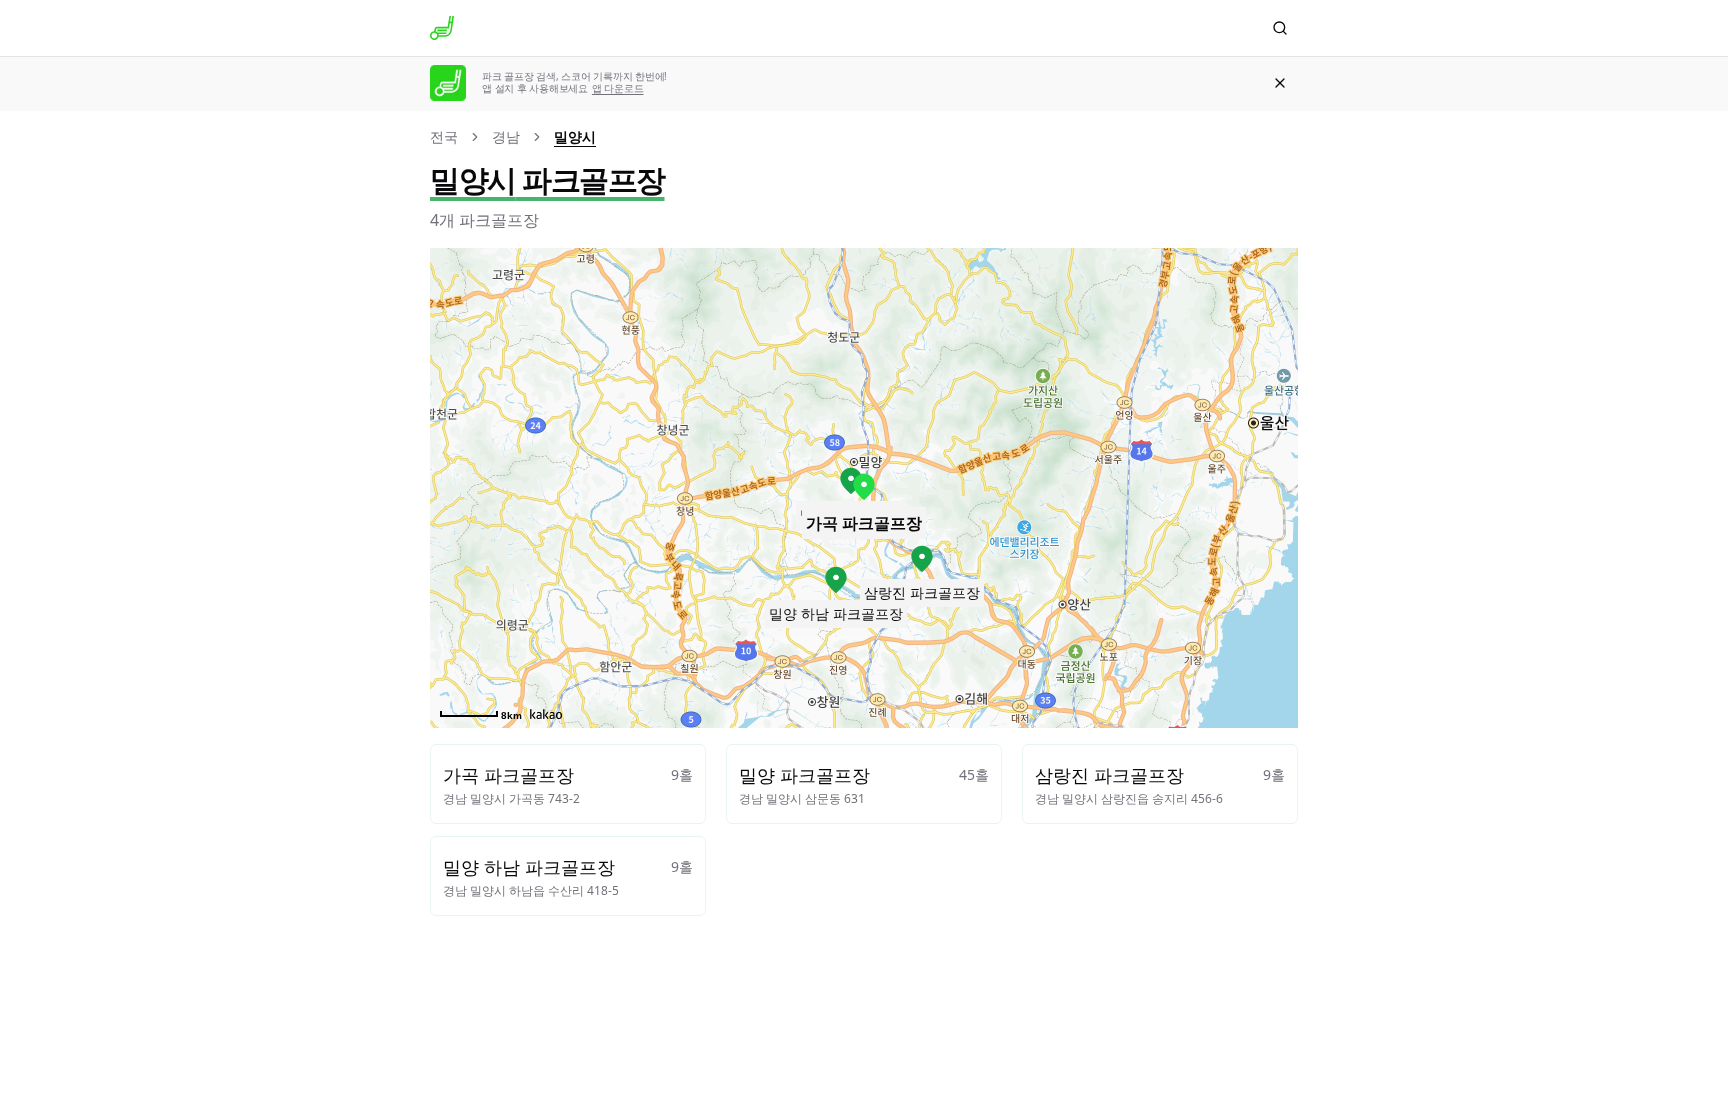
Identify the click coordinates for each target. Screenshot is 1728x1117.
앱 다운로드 (618, 88)
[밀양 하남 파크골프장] (836, 580)
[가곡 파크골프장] (864, 487)
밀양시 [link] (575, 136)
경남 (506, 136)
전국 (444, 136)
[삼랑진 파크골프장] (922, 559)
